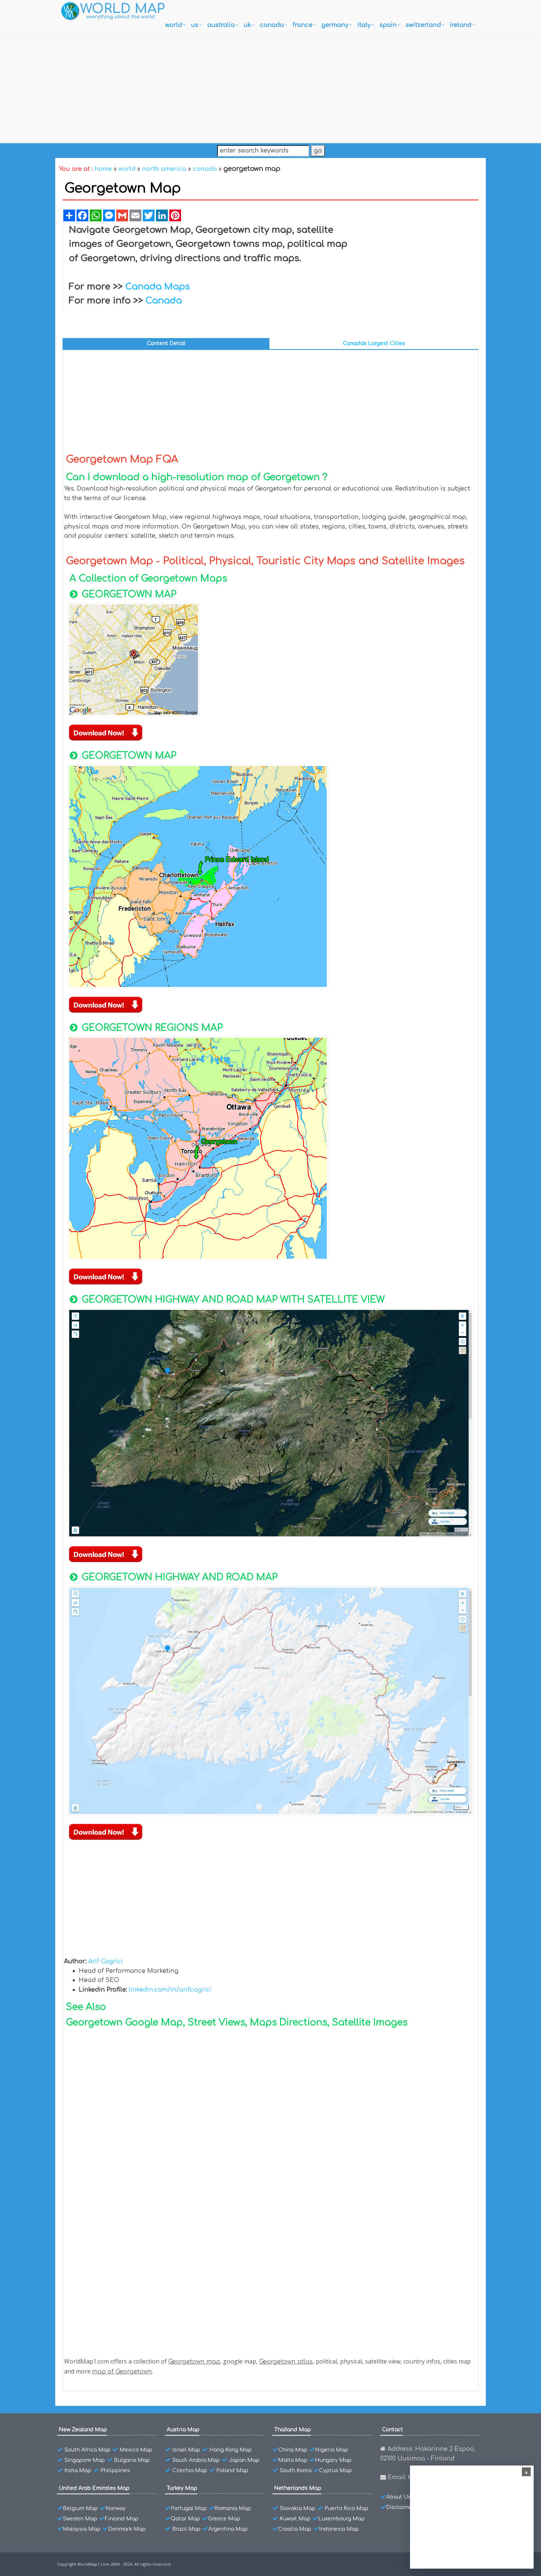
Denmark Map (127, 2529)
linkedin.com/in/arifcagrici (170, 1990)
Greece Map (224, 2519)
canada (272, 25)
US (195, 25)
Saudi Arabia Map (196, 2460)
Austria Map (183, 2430)
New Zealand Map (83, 2430)
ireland (461, 25)
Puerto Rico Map (346, 2508)
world (174, 25)
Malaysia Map (82, 2529)
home (103, 169)
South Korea (296, 2470)
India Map (78, 2470)
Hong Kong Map (231, 2450)
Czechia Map (190, 2470)
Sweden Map (80, 2519)
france (303, 25)
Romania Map (233, 2508)
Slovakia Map (298, 2508)
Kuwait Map (295, 2519)
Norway (116, 2508)
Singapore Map (85, 2460)
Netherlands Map (298, 2488)
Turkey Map (182, 2488)
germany (335, 25)
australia (221, 25)
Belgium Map (80, 2508)
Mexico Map (136, 2450)
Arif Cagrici (106, 1961)
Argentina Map (228, 2529)
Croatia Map (295, 2529)
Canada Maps (158, 287)
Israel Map (186, 2450)
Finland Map (122, 2519)
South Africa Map (87, 2450)
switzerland (423, 25)
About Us (398, 2497)
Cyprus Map (335, 2470)
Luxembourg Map (342, 2519)
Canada (164, 301)
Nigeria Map (332, 2450)
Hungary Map (333, 2460)
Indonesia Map (339, 2529)
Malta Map (293, 2460)
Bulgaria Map (132, 2460)
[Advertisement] (270, 87)
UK (247, 25)
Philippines (115, 2470)
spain (388, 25)
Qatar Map (185, 2519)
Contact (393, 2430)
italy (364, 25)
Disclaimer (400, 2507)
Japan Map (244, 2460)
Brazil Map (186, 2529)
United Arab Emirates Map (94, 2488)
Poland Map (232, 2470)
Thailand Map (293, 2430)
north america (164, 169)
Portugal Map (189, 2508)
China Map (293, 2450)
